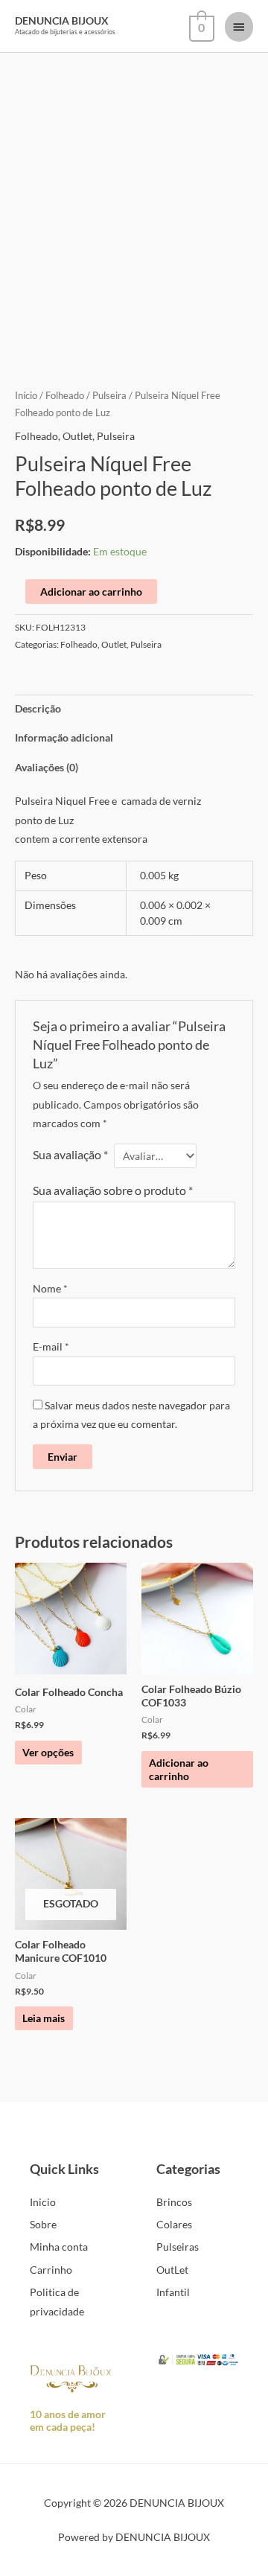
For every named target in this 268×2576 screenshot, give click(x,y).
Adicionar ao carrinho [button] (179, 1769)
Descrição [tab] (38, 708)
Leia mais (44, 2018)
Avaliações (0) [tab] (47, 767)
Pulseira (109, 396)
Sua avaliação (70, 1154)
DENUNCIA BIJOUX (62, 20)
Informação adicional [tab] (64, 737)
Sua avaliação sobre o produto (113, 1190)
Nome (50, 1288)
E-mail (51, 1346)
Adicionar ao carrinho (91, 592)
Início (26, 396)
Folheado (65, 396)
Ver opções (48, 1752)
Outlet (77, 436)
